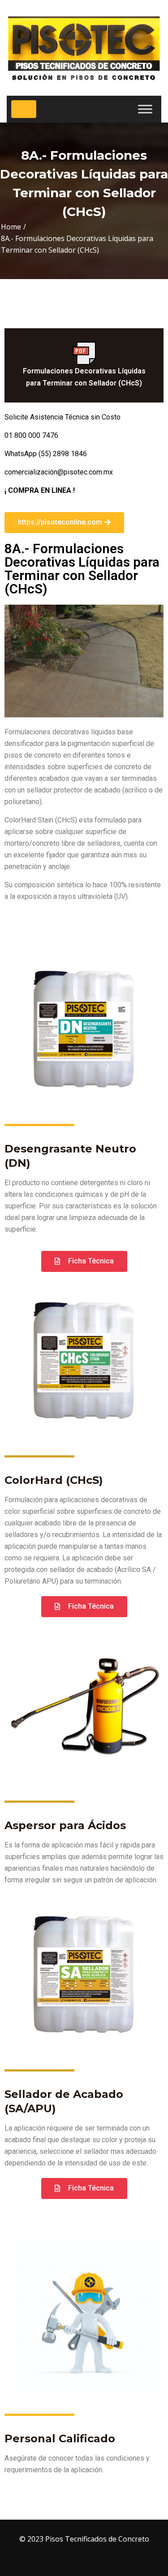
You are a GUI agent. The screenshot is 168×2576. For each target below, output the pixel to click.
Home (11, 227)
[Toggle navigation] (24, 109)
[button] (64, 523)
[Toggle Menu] (145, 109)
